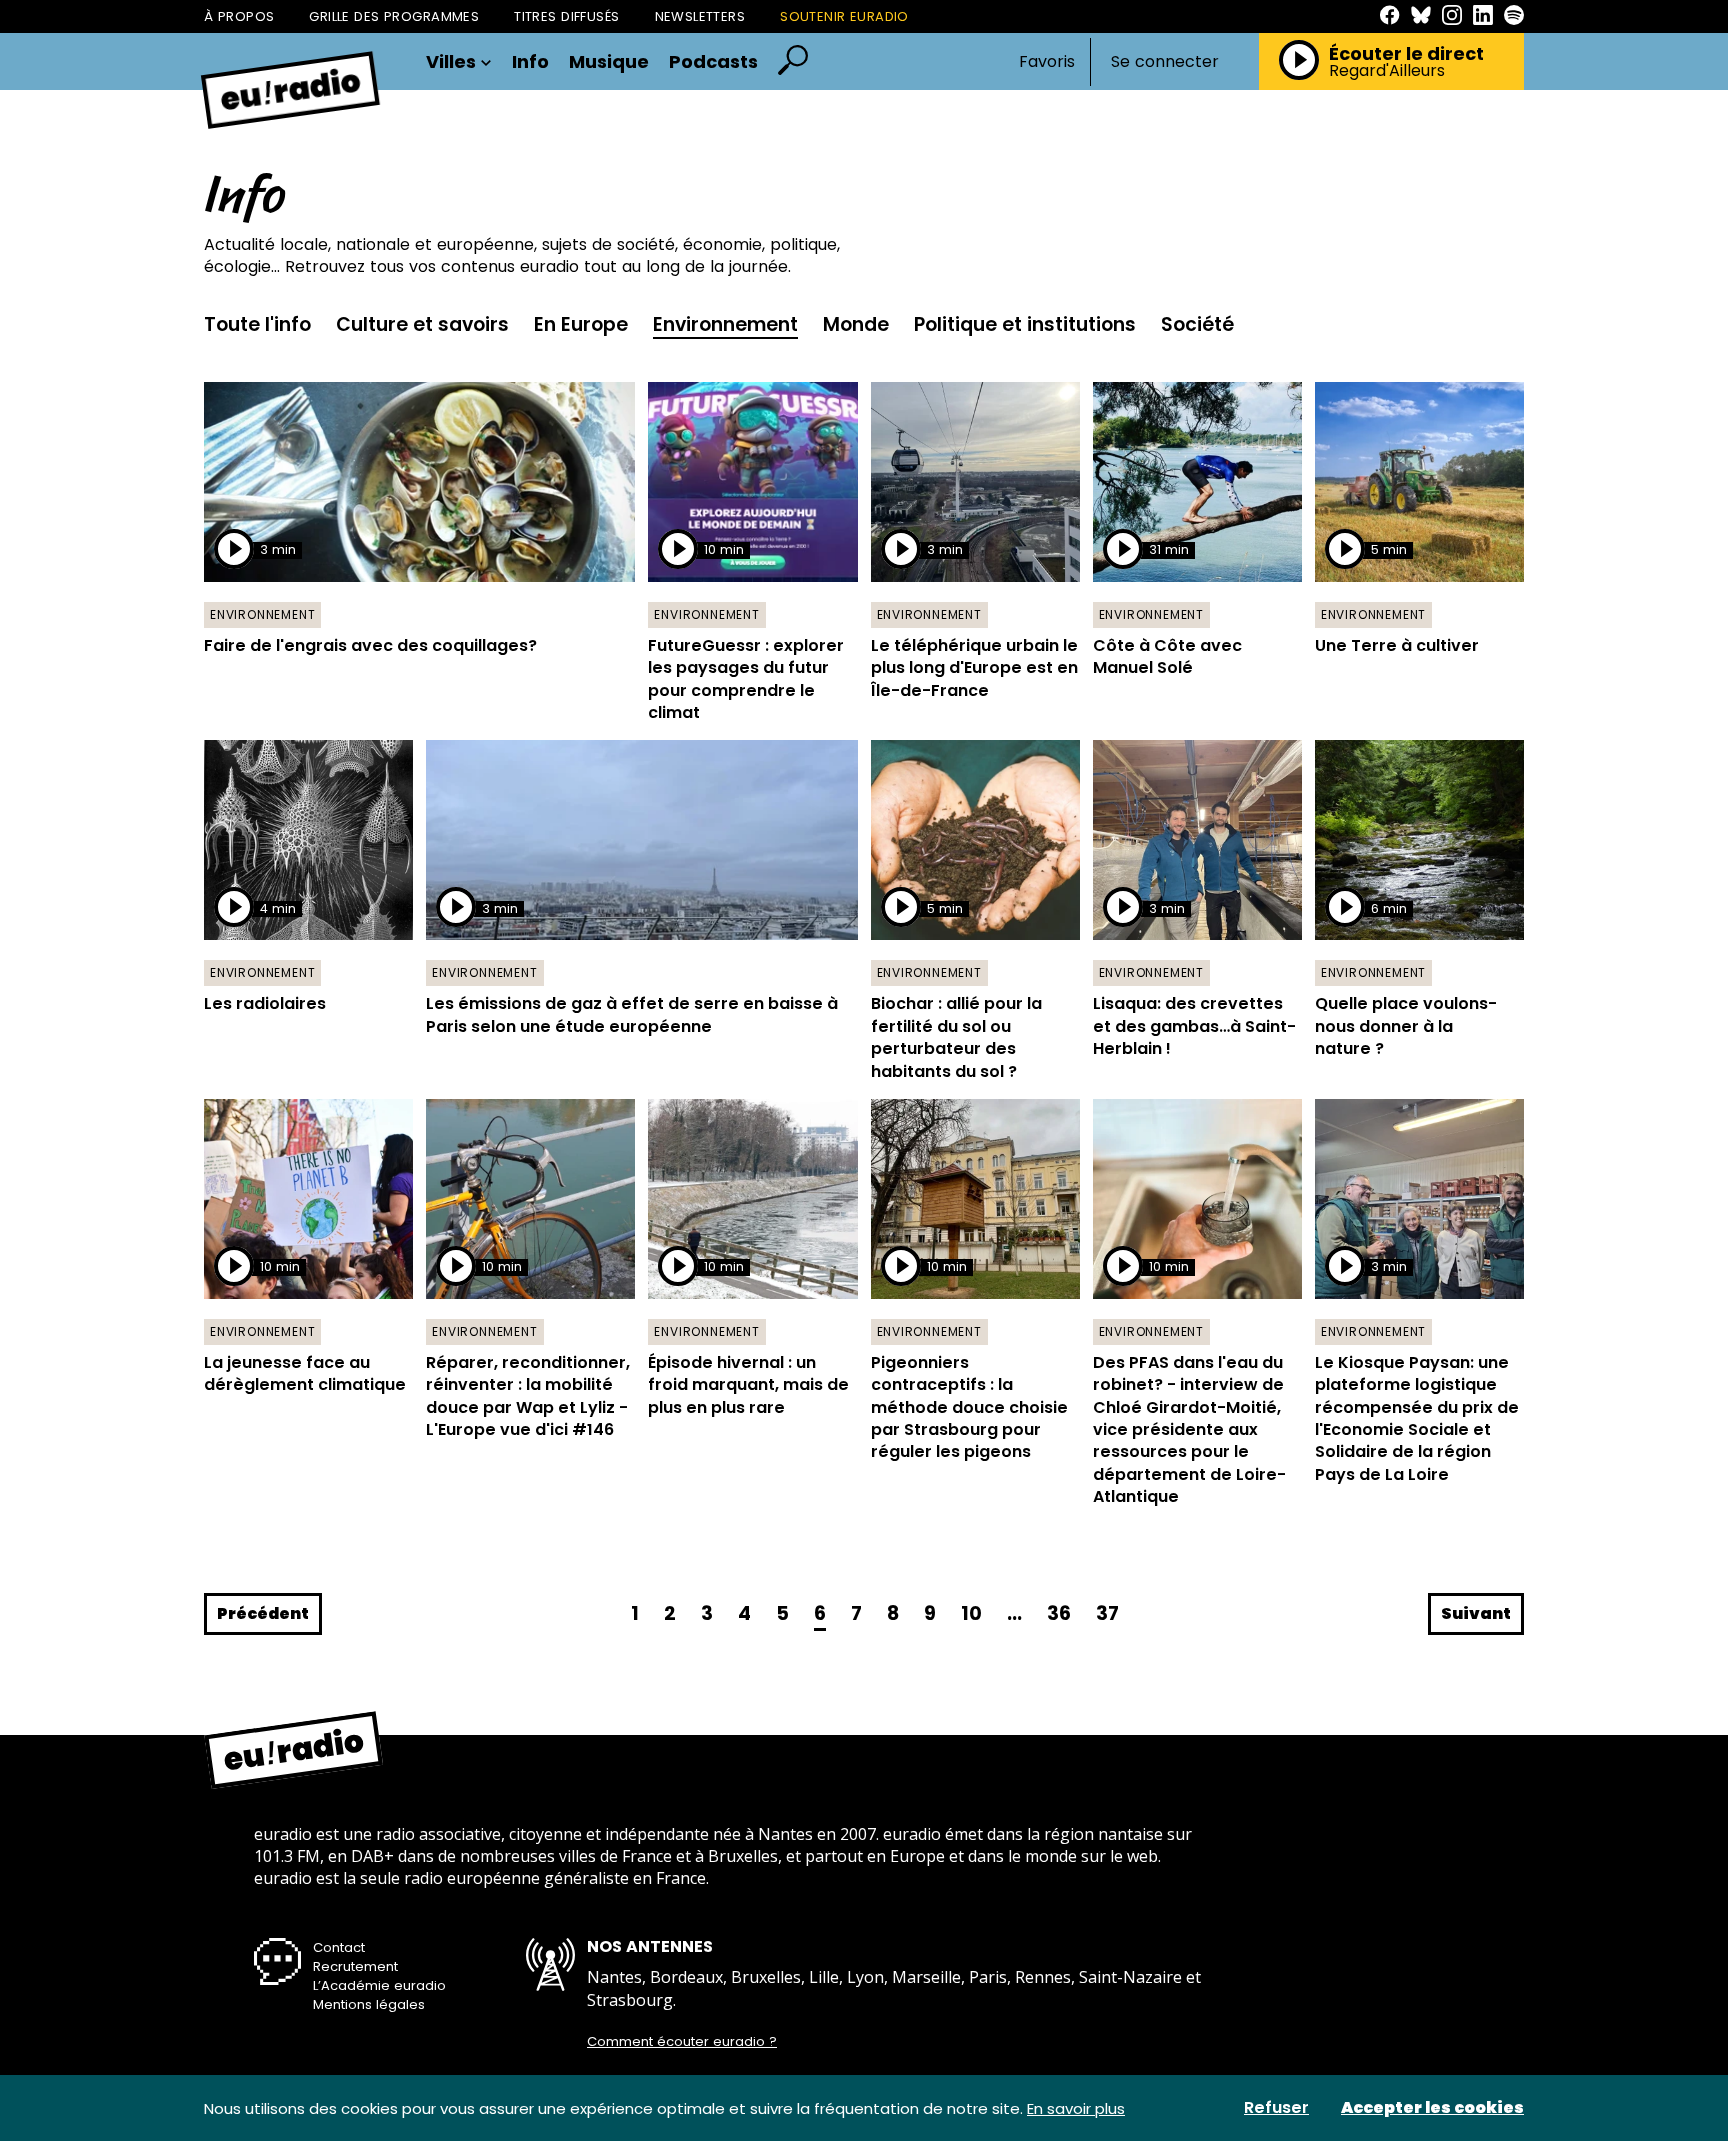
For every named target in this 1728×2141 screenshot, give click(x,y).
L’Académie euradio (379, 1985)
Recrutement (355, 1966)
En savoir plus (1076, 2108)
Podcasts (713, 62)
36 (1059, 1613)
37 (1107, 1613)
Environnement (725, 324)
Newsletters (700, 16)
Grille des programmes (394, 16)
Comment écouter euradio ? (682, 2042)
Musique (609, 62)
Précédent (263, 1613)
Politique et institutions (1025, 324)
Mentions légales (369, 2004)
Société (1197, 324)
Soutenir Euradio (844, 16)
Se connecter (1165, 62)
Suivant (1476, 1613)
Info (530, 62)
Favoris (1047, 61)
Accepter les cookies (1432, 2108)
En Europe (581, 324)
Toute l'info (257, 324)
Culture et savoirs (422, 324)
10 (971, 1613)
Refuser (1276, 2108)
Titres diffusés (566, 16)
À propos (239, 16)
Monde (856, 324)
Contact (339, 1947)
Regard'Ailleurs (1387, 71)
